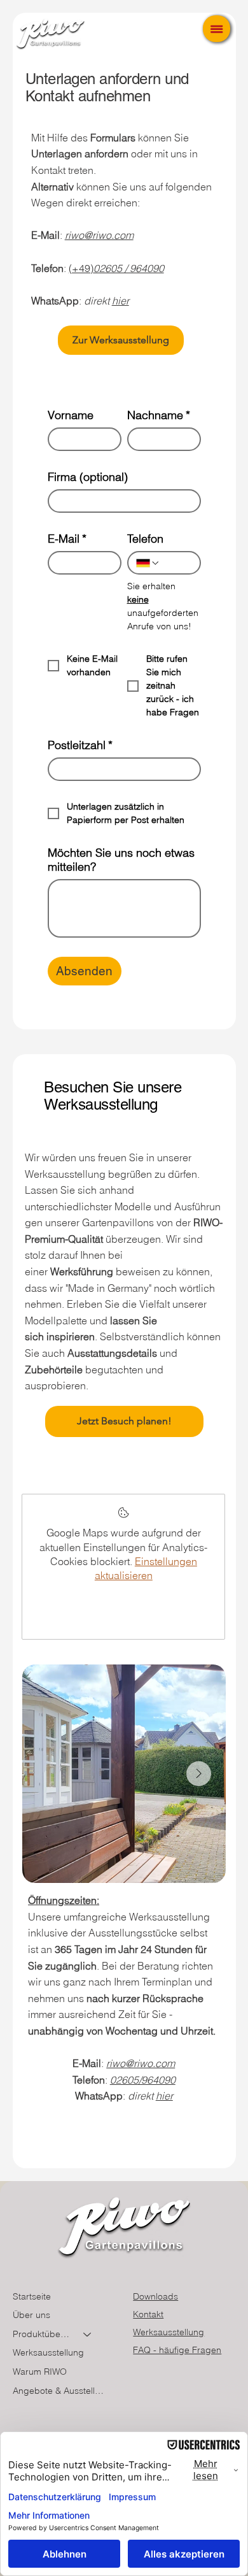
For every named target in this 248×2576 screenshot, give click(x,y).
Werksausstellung (48, 2352)
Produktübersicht (42, 2334)
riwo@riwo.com (99, 235)
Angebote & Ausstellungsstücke (58, 2391)
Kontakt (148, 2314)
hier (121, 301)
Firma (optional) (88, 477)
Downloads (155, 2296)
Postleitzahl (80, 745)
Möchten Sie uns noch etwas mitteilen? (121, 860)
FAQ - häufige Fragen (177, 2350)
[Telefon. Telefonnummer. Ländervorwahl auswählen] (148, 563)
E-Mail (67, 539)
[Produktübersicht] (88, 2335)
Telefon (145, 539)
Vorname (71, 415)
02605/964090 (143, 2080)
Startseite (32, 2296)
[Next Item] (199, 1774)
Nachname (159, 415)
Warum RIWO (40, 2372)
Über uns (31, 2315)
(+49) (116, 268)
